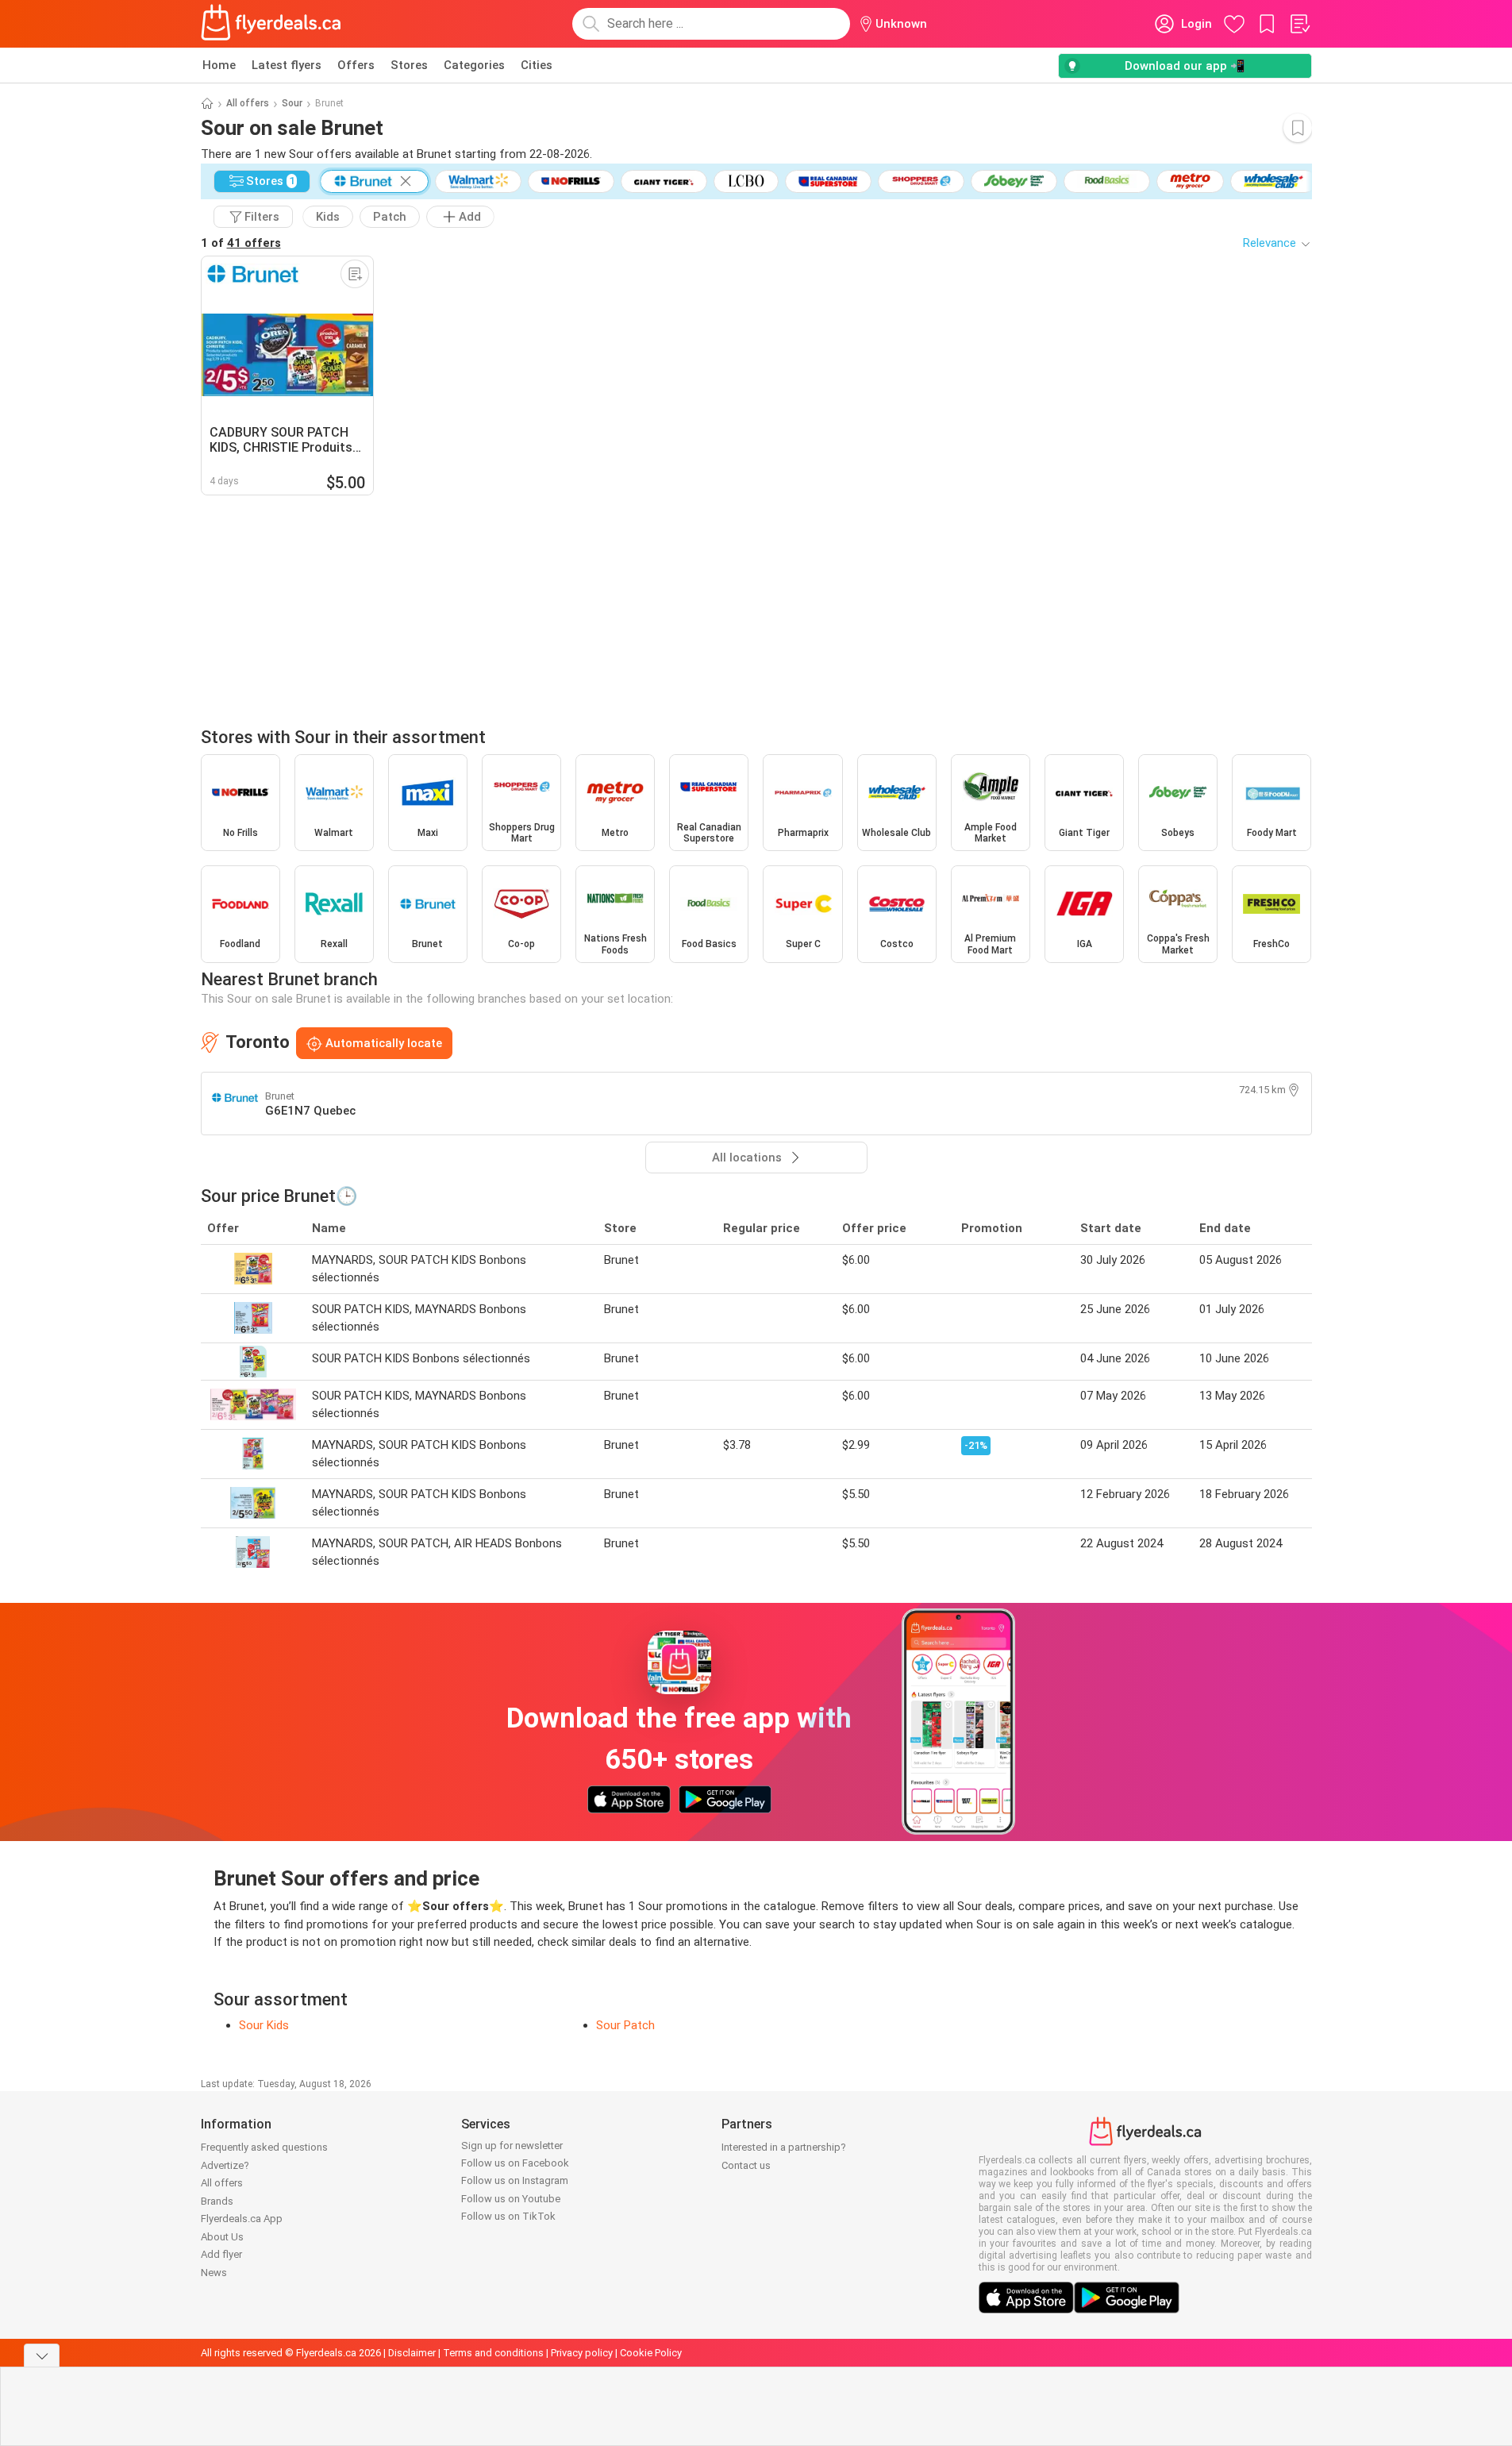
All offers (248, 103)
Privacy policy (582, 2353)
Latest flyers (287, 65)
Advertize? (225, 2165)
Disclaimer (412, 2353)
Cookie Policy (651, 2353)
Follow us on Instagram (515, 2180)
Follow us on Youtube (511, 2199)
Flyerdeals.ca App (242, 2219)
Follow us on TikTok (508, 2216)
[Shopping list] (1299, 24)
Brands (217, 2201)
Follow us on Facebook (515, 2163)
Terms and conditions (493, 2353)
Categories (474, 65)
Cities (537, 65)
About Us (222, 2237)
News (214, 2273)
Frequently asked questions (264, 2147)
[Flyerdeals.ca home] (271, 24)
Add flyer (221, 2254)
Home (219, 65)
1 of (241, 243)
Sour (292, 103)
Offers (356, 65)
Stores (409, 65)
